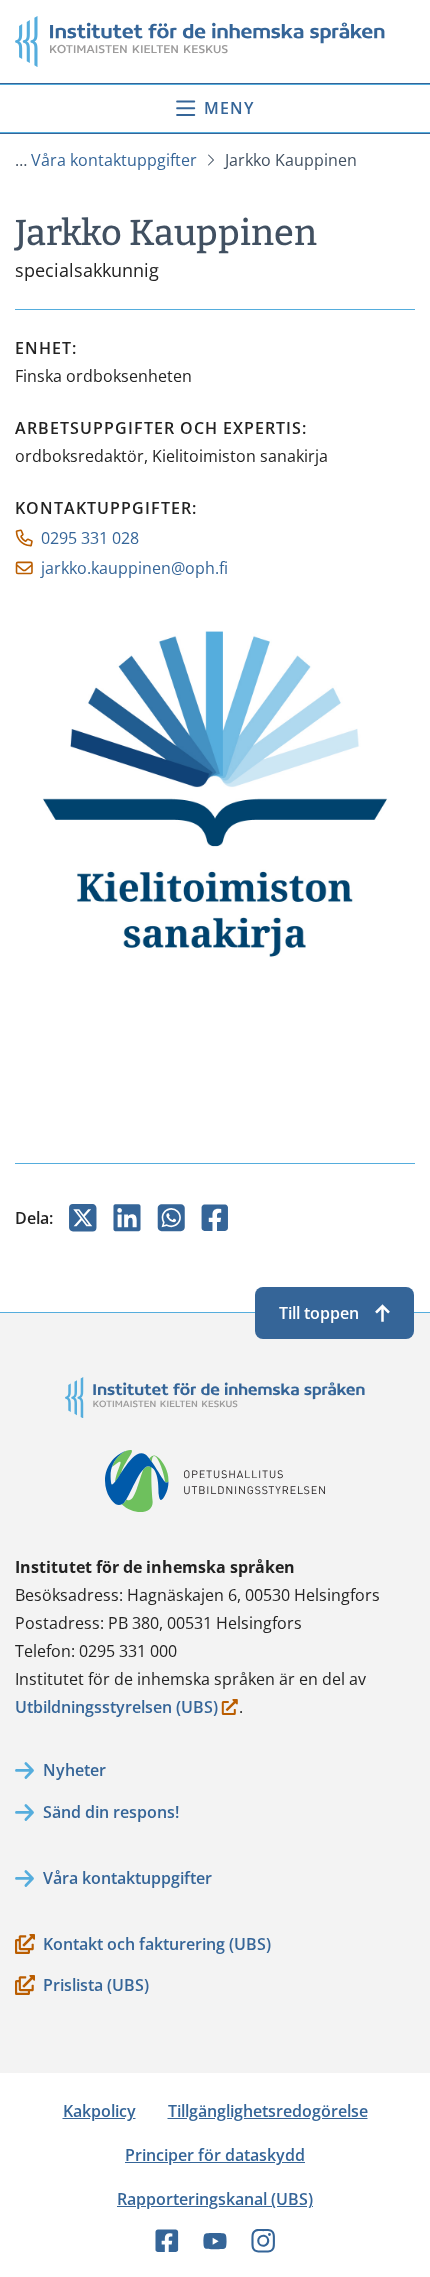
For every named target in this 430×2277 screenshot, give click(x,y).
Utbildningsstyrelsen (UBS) (116, 1708)
